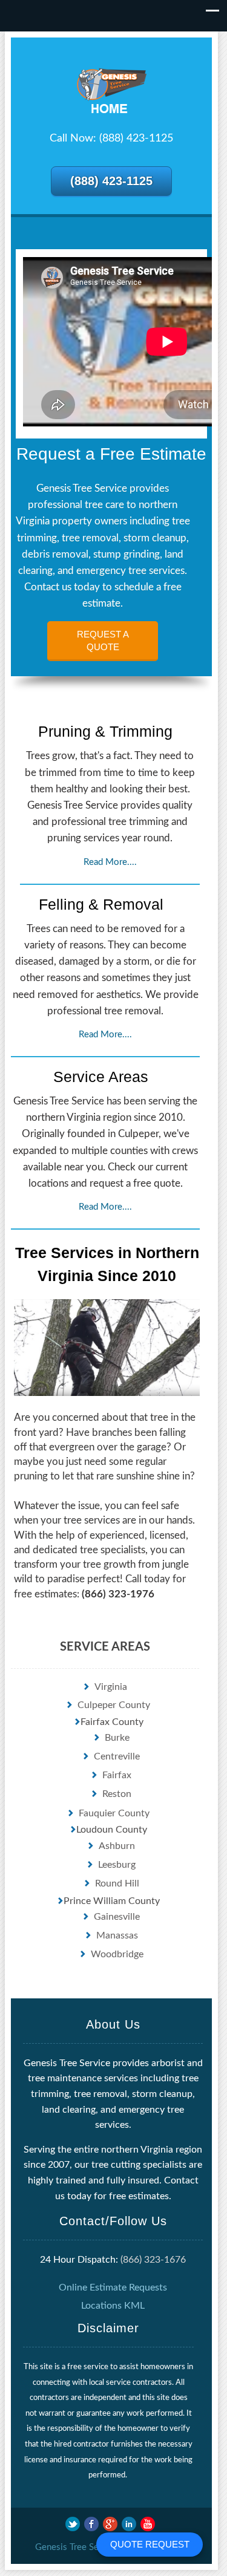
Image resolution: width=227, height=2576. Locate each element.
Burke (117, 1738)
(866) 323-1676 (153, 2260)
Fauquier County (114, 1813)
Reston (117, 1794)
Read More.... (110, 862)
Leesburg (117, 1865)
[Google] (110, 2524)
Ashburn (117, 1846)
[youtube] (148, 2524)
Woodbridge (117, 1954)
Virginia (111, 1687)
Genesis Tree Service (77, 2547)
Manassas (117, 1935)
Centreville (117, 1756)
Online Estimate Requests (113, 2287)
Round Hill (117, 1883)
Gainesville (117, 1917)
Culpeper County (114, 1705)
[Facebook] (91, 2524)
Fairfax (117, 1775)
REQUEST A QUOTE (103, 641)
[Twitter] (73, 2524)
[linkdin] (129, 2524)
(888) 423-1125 (111, 181)
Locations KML (113, 2306)
